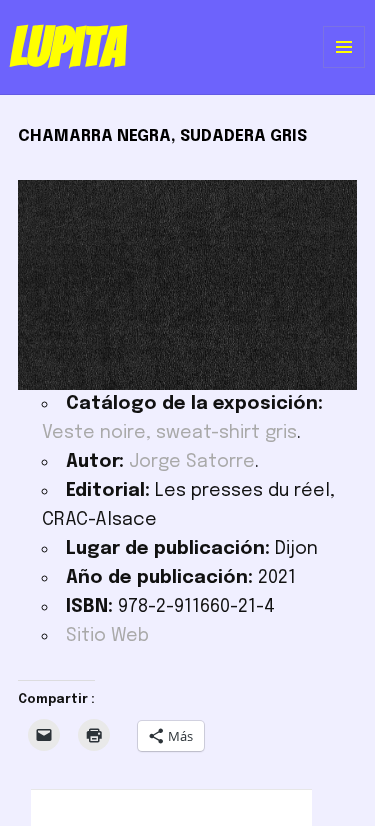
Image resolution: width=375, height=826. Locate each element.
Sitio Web (107, 636)
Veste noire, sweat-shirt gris (169, 433)
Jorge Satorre (192, 462)
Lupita (67, 47)
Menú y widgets (344, 67)
